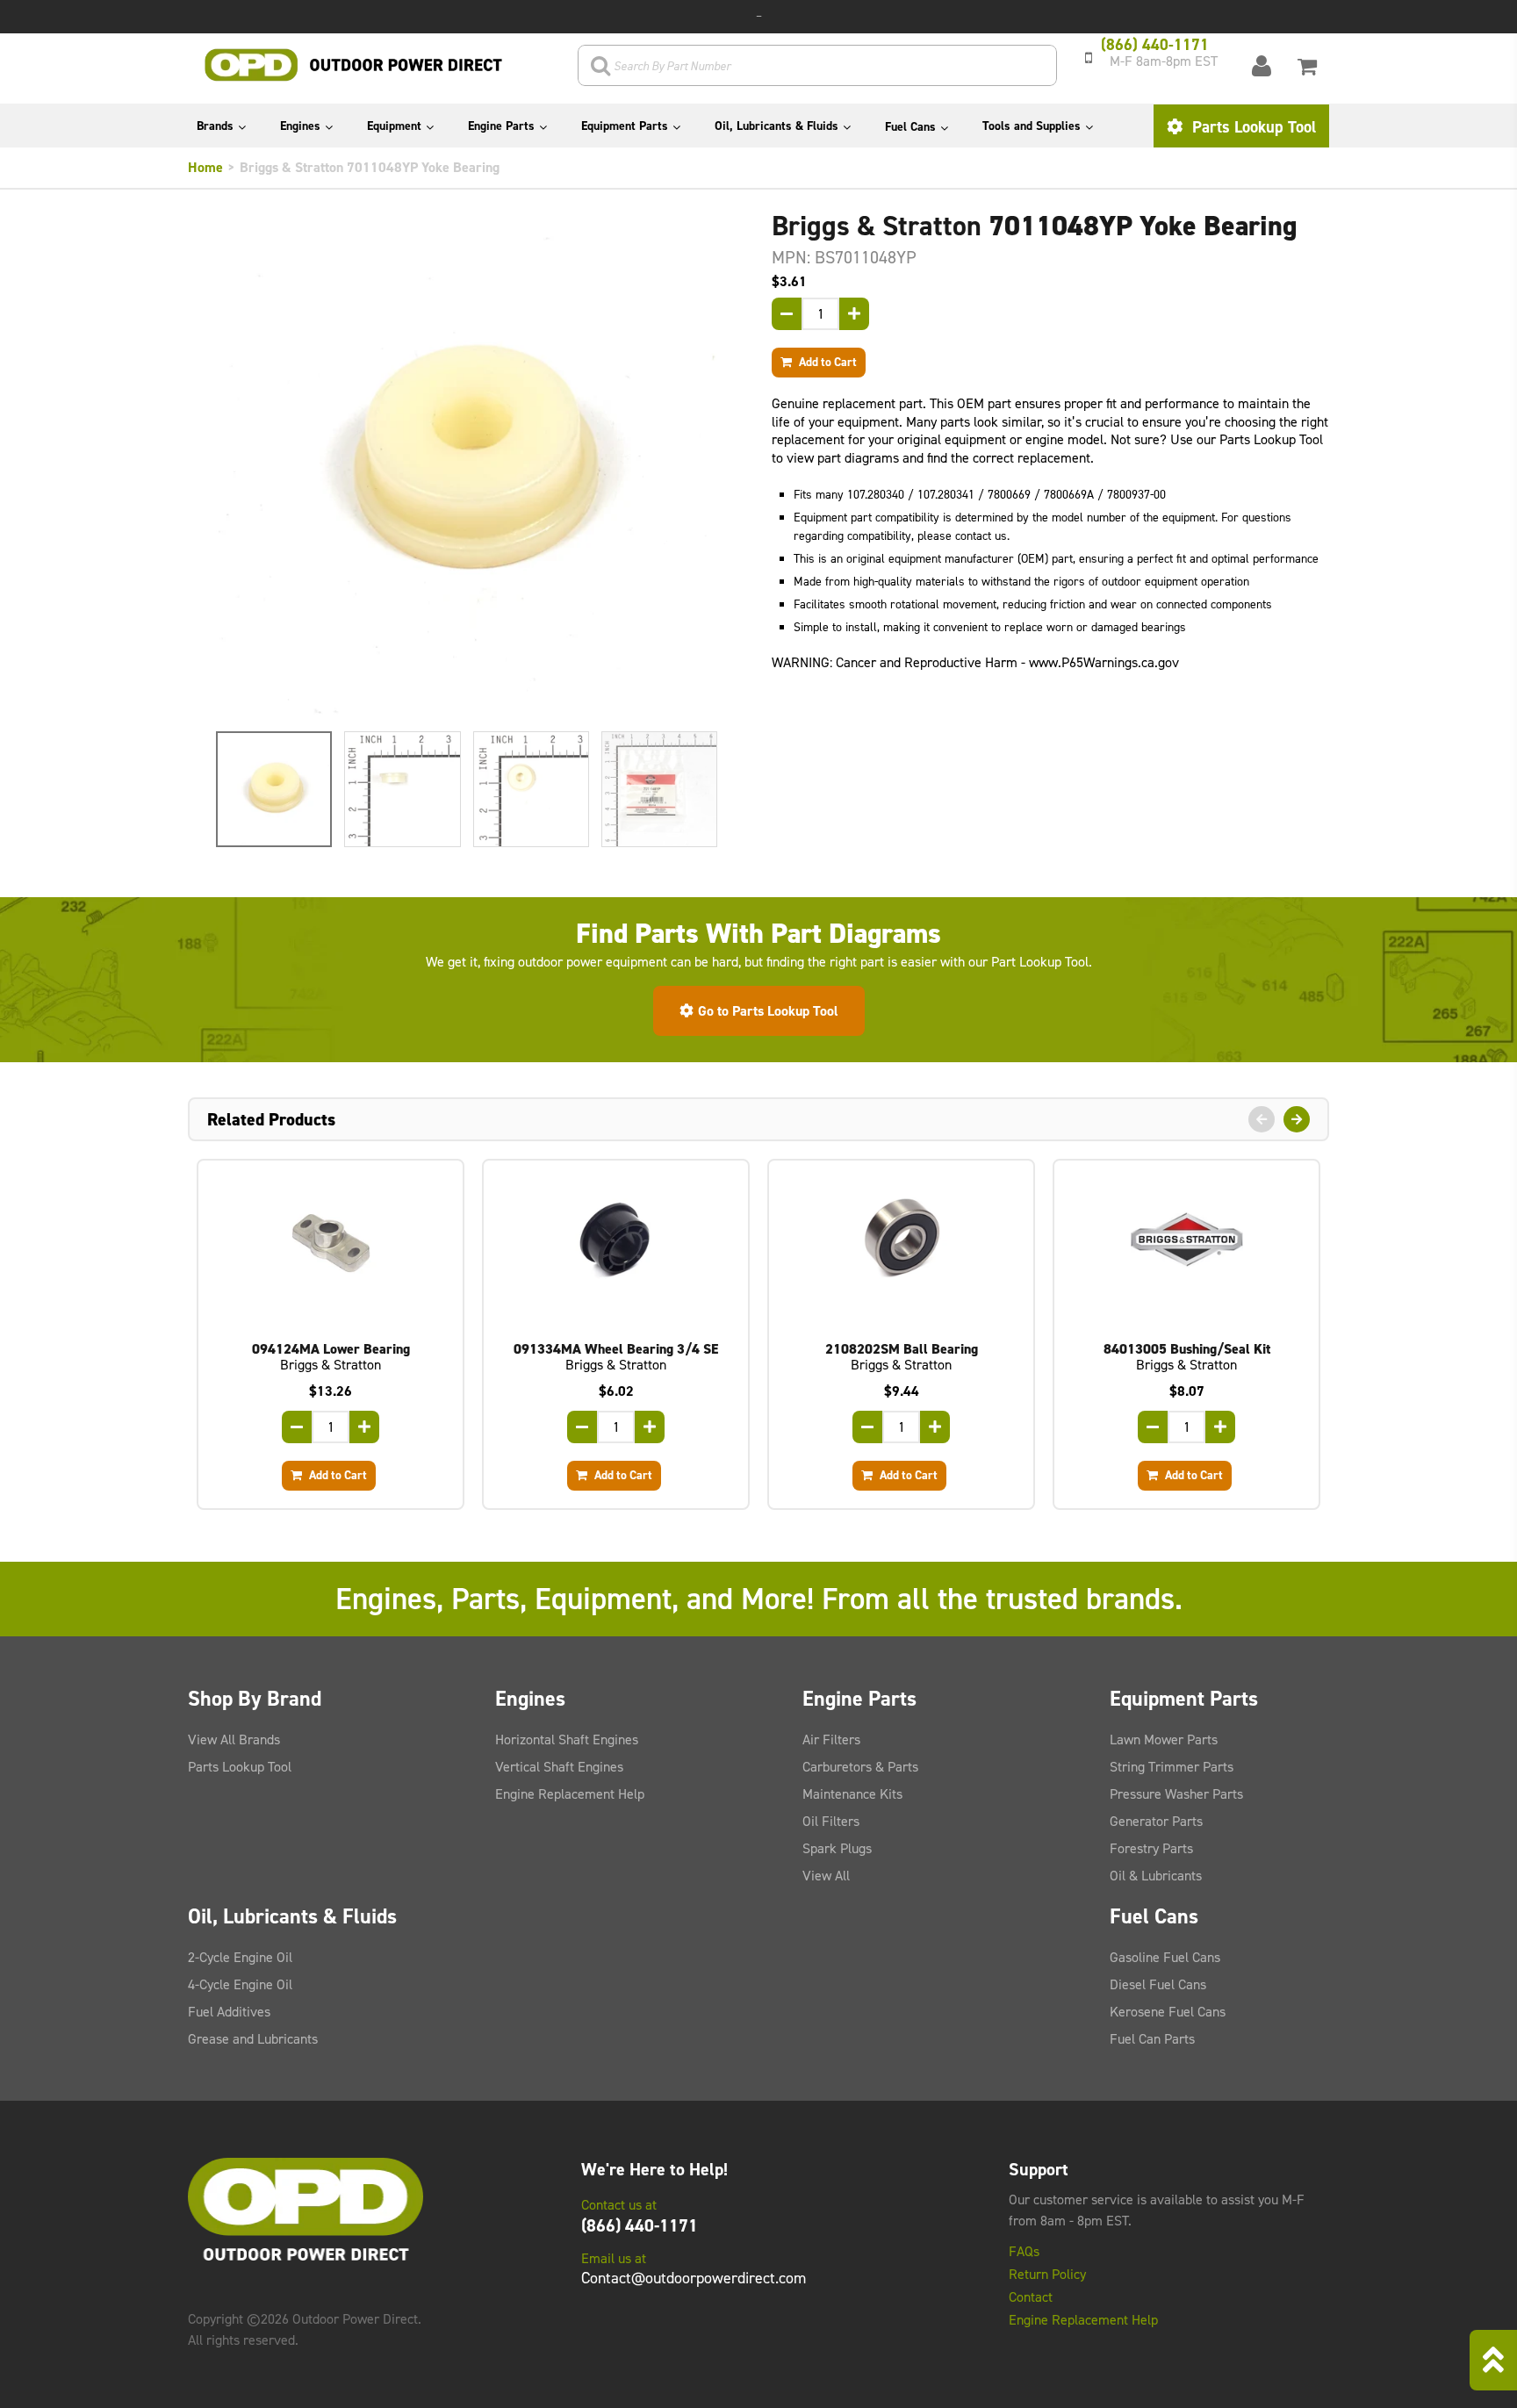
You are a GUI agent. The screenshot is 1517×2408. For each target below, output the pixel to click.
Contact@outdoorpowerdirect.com (694, 2278)
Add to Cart (827, 362)
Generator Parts (1156, 1821)
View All (826, 1876)
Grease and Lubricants (253, 2039)
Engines (300, 126)
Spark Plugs (837, 1848)
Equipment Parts (625, 126)
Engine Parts (501, 126)
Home (205, 167)
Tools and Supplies (1032, 126)
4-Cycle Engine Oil (240, 1984)
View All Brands (234, 1740)
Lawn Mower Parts (1164, 1740)
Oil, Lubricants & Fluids (776, 126)
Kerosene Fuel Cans (1168, 2012)
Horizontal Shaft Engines (567, 1740)
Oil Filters (831, 1821)
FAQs (1024, 2252)
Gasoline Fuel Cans (1165, 1957)
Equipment (394, 126)
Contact (1031, 2297)
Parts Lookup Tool (1252, 127)
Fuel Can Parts (1152, 2039)
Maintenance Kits (852, 1794)
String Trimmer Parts (1172, 1767)
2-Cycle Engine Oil (240, 1957)
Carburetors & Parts (860, 1767)
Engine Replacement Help (570, 1794)
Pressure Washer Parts (1176, 1794)
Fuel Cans (910, 127)
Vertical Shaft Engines (559, 1767)
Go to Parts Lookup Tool (768, 1011)
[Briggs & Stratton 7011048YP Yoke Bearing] (467, 464)
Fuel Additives (229, 2012)
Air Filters (831, 1740)
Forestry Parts (1151, 1848)
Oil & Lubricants (1156, 1876)
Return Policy (1047, 2275)
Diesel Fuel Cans (1158, 1984)
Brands (215, 126)
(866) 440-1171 (640, 2225)
